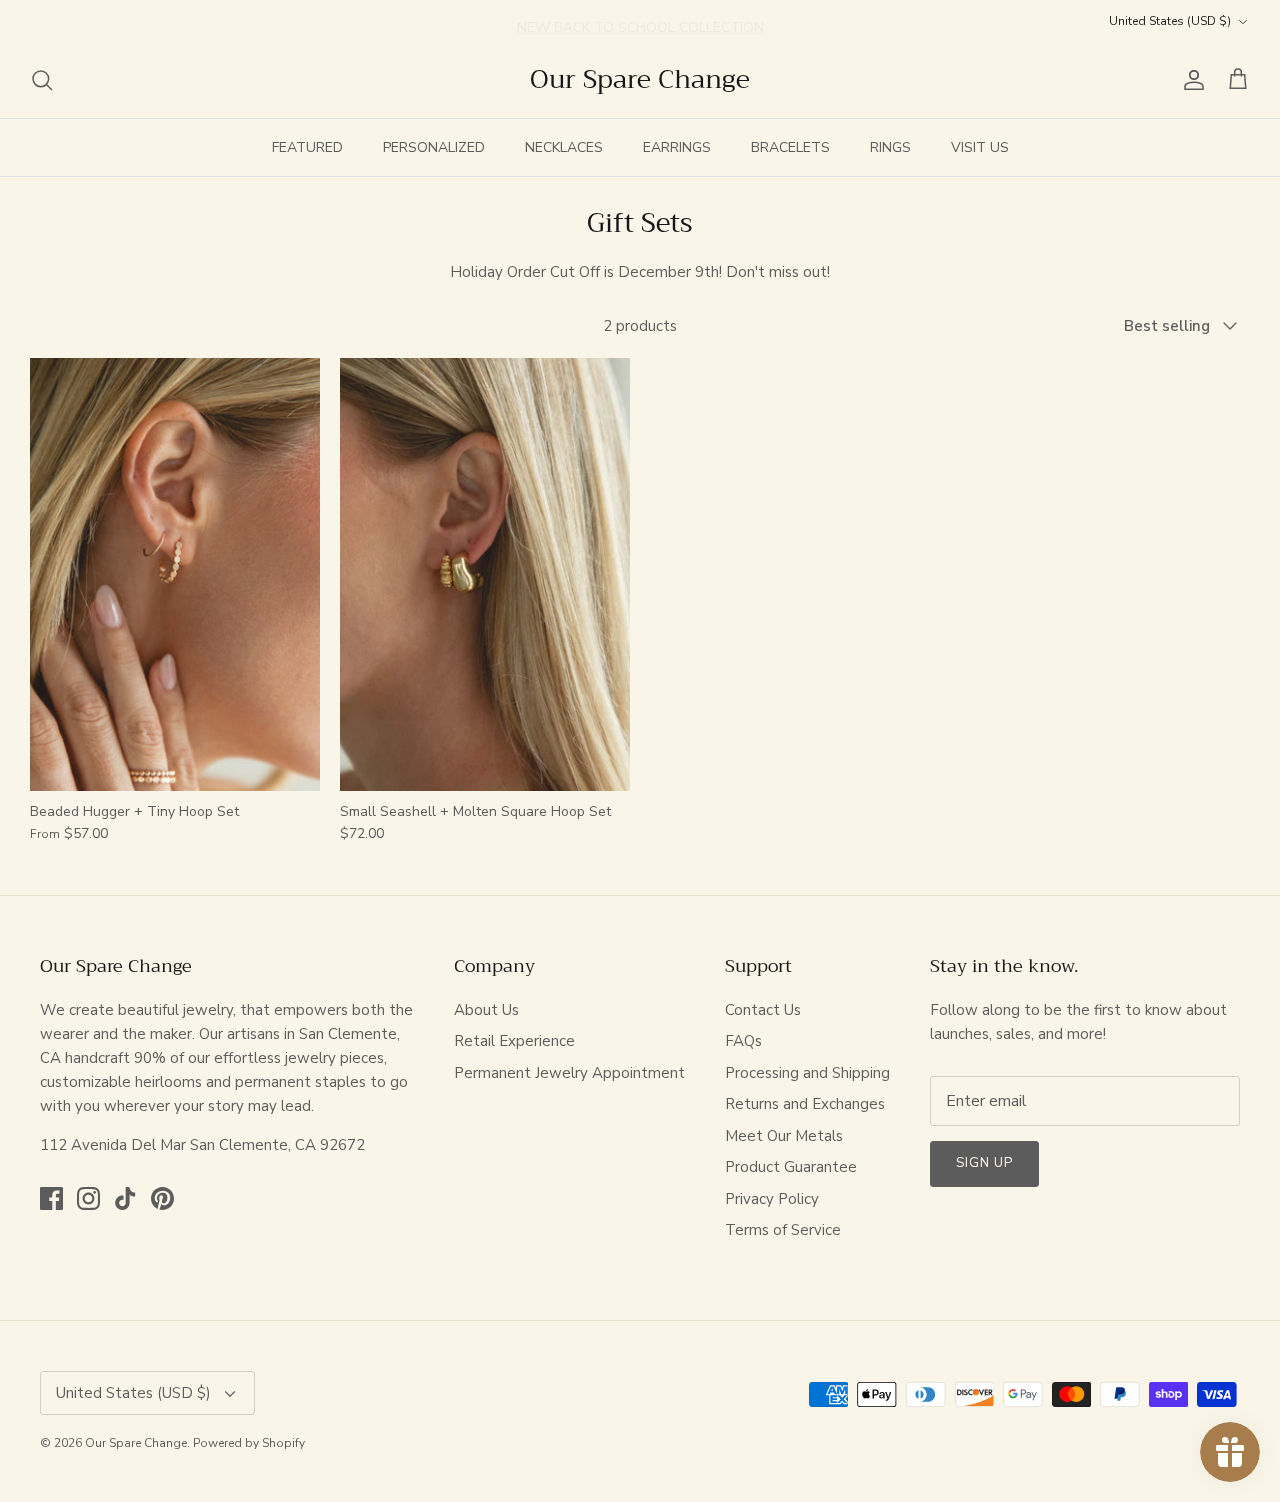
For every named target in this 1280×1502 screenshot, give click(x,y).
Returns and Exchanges (805, 1104)
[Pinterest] (162, 1198)
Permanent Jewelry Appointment (569, 1073)
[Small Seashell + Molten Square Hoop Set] (485, 574)
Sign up (984, 1163)
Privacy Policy (772, 1199)
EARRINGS (677, 147)
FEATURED (307, 147)
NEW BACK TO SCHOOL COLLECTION (640, 20)
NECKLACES (564, 147)
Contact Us (763, 1010)
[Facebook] (51, 1198)
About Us (486, 1010)
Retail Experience (514, 1041)
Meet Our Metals (784, 1136)
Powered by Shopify (249, 1443)
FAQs (743, 1041)
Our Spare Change (136, 1443)
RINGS (890, 147)
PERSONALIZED (434, 147)
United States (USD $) (1170, 21)
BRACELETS (790, 147)
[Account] (1190, 80)
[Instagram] (88, 1198)
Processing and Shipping (807, 1073)
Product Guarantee (791, 1167)
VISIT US (980, 147)
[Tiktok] (125, 1198)
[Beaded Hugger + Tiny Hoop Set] (175, 574)
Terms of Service (783, 1230)
